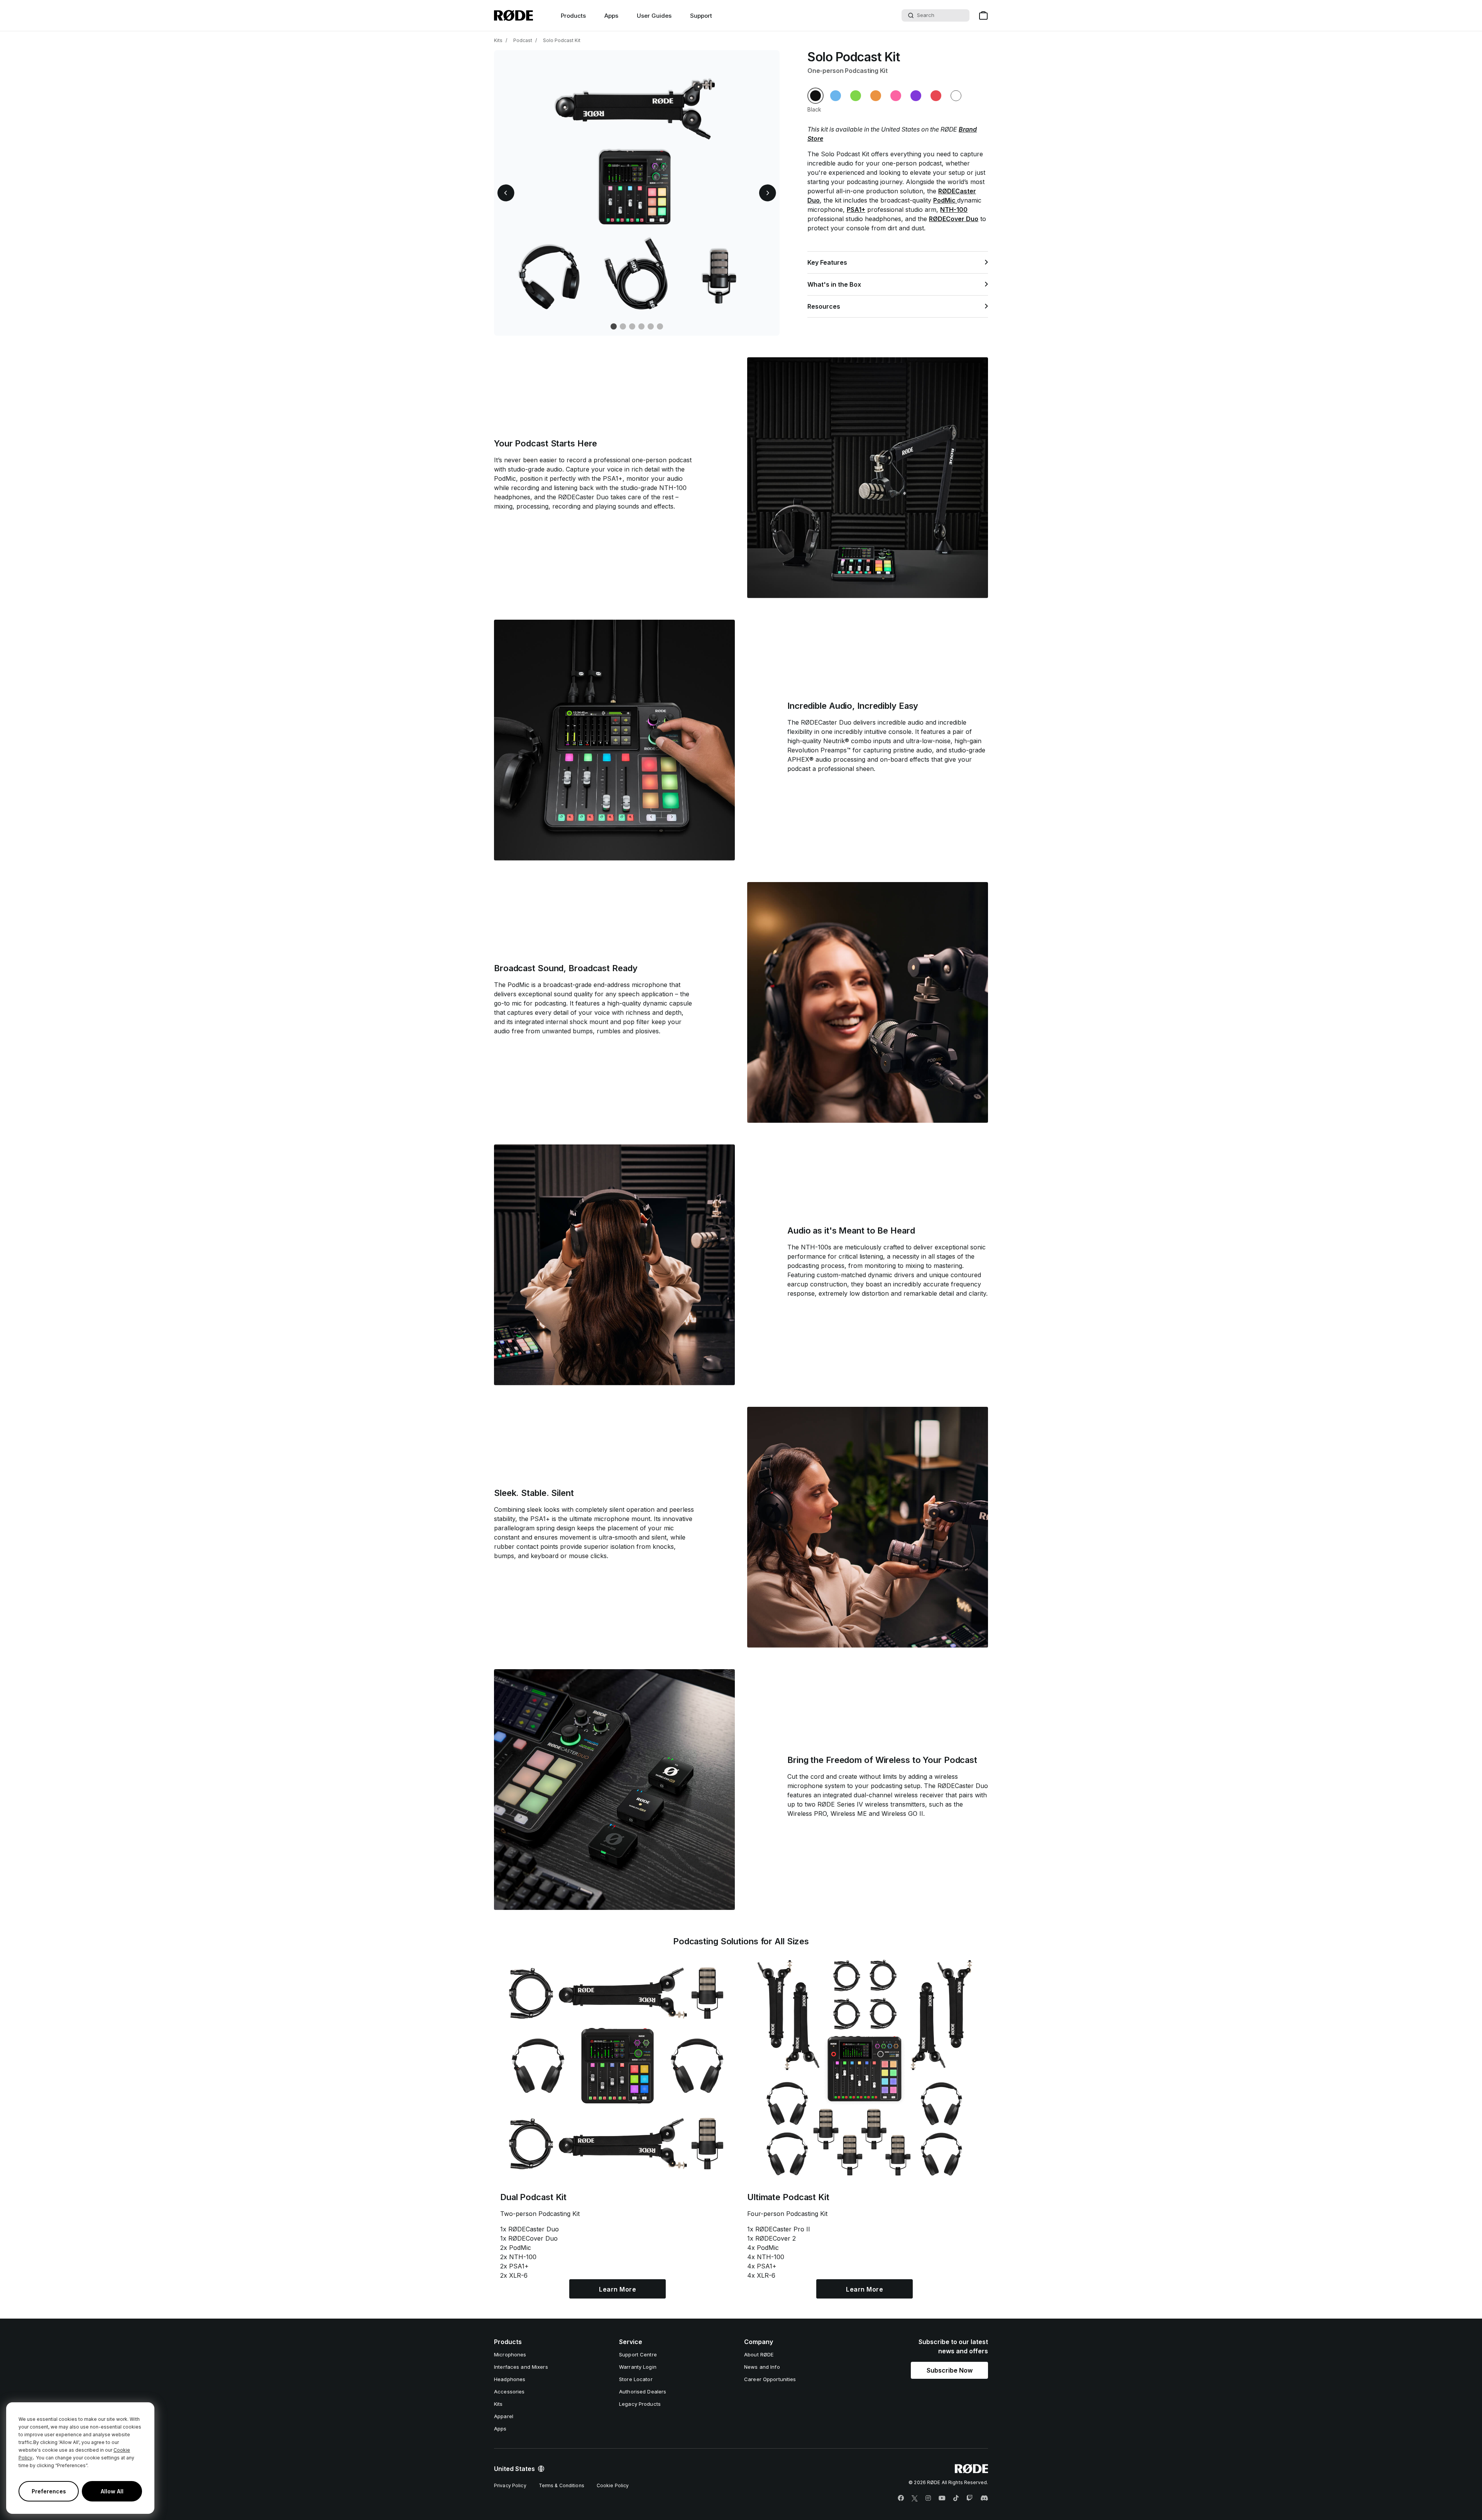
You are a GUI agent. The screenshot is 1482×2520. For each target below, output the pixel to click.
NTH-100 (954, 210)
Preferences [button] (49, 2491)
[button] (506, 193)
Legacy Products (640, 2404)
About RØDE (759, 2354)
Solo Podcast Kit (562, 40)
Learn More (617, 2289)
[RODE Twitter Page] (915, 2498)
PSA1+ (856, 210)
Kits (498, 40)
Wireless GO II (902, 1814)
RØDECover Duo (954, 219)
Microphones (510, 2354)
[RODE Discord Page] (984, 2498)
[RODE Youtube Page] (942, 2498)
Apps (611, 16)
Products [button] (573, 16)
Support (701, 16)
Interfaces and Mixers (521, 2367)
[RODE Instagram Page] (928, 2498)
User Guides (654, 16)
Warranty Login (638, 2367)
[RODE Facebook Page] (901, 2498)
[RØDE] (513, 15)
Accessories (509, 2392)
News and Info (762, 2367)
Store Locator (636, 2379)
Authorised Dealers (643, 2392)
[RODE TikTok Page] (956, 2498)
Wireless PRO (807, 1814)
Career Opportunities (770, 2379)
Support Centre (638, 2354)
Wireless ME (849, 1814)
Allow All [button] (112, 2491)
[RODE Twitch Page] (969, 2498)
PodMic (945, 200)
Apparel (504, 2416)
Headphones (510, 2379)
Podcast (523, 40)
